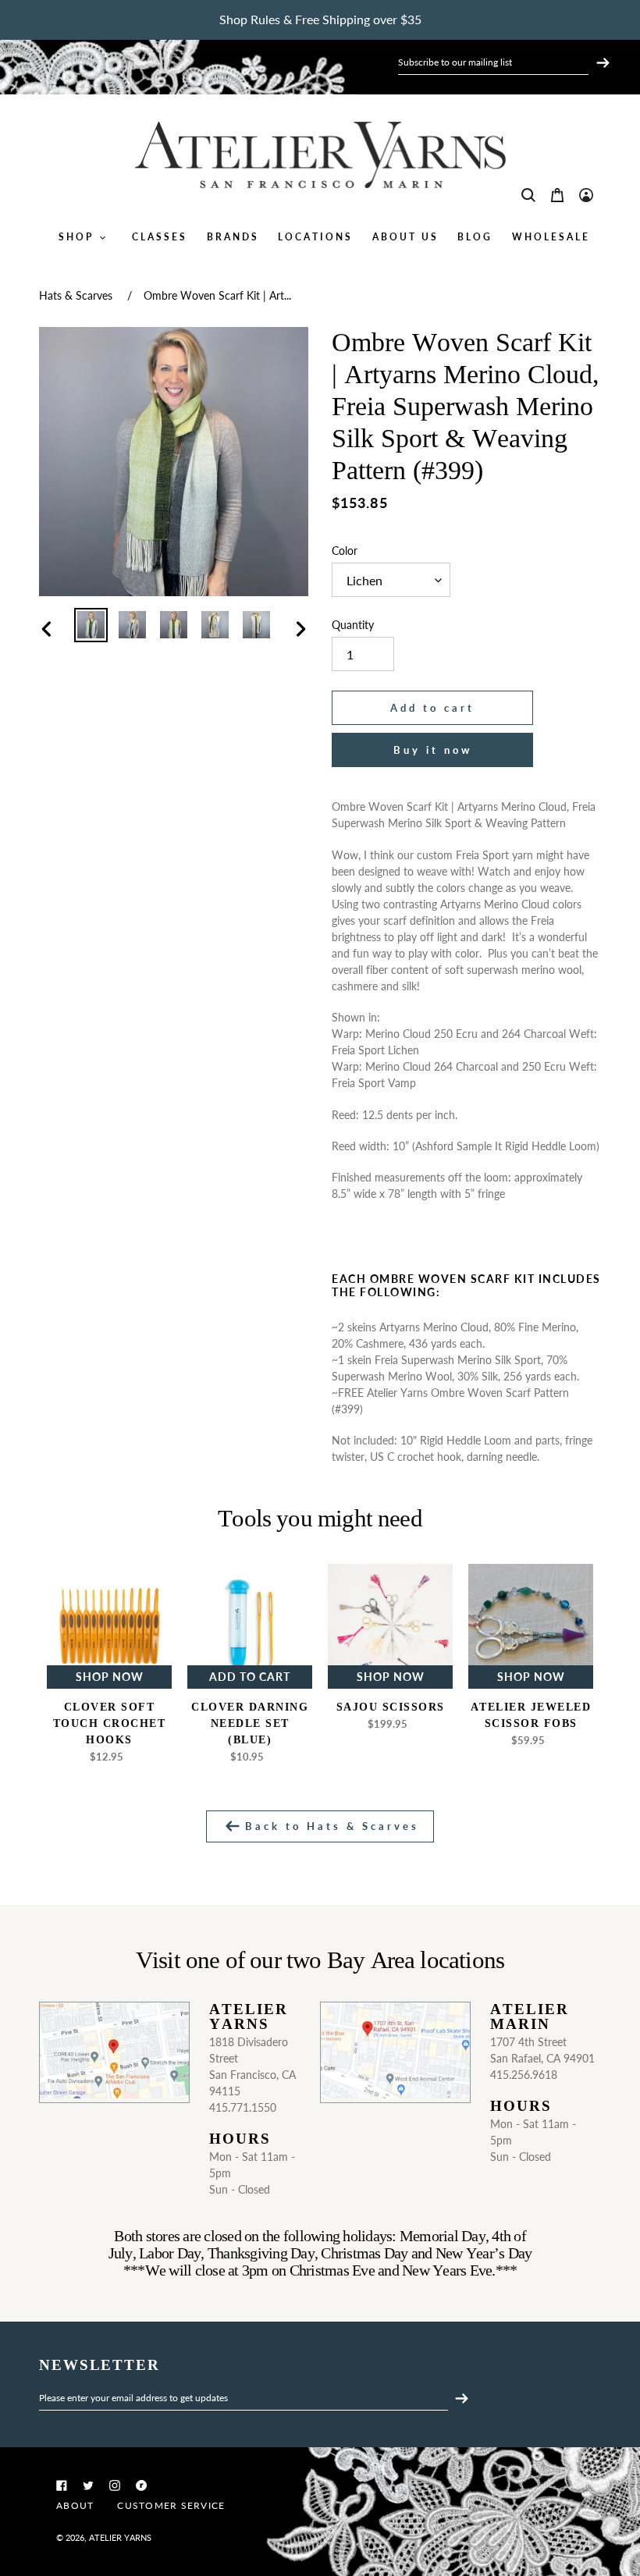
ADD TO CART (250, 1677)
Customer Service (171, 2505)
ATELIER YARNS (120, 2537)
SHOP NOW (110, 1677)
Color (345, 551)
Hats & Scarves (76, 295)
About (75, 2505)
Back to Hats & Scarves (329, 1826)
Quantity (353, 625)
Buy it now (433, 750)
